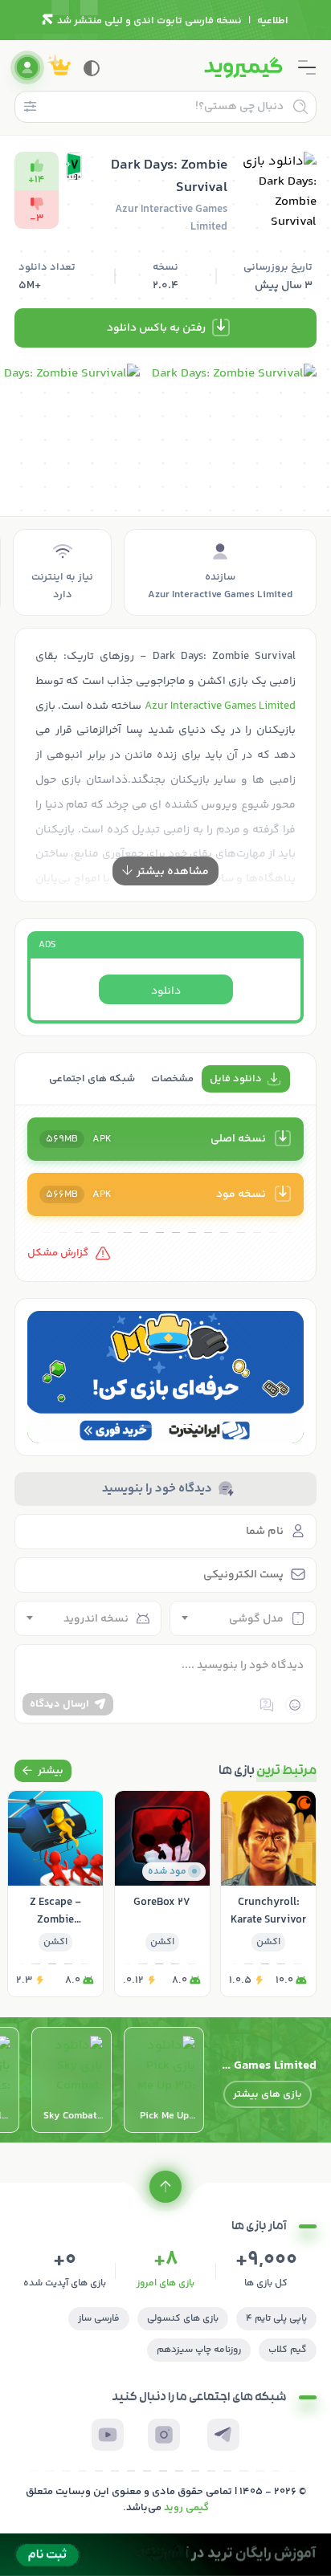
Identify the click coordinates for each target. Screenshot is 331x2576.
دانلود (166, 991)
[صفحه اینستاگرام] (164, 2435)
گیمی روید (186, 2508)
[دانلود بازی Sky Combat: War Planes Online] (72, 2080)
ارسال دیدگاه (59, 1704)
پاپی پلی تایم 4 (276, 2319)
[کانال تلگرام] (223, 2435)
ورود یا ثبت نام (27, 67)
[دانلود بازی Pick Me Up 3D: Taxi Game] (164, 2080)
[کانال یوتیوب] (108, 2435)
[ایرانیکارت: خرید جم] (165, 1377)
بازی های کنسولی (183, 2319)
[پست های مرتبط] (43, 1771)
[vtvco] (165, 2555)
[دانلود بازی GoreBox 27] (162, 1894)
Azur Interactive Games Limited (220, 706)
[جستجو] (300, 107)
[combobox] (243, 1618)
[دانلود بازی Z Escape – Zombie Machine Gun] (55, 1894)
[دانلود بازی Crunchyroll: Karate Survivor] (268, 1894)
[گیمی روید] (243, 67)
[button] (185, 1426)
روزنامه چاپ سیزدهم (199, 2350)
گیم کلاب (288, 2350)
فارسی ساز (99, 2319)
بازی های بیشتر (268, 2094)
